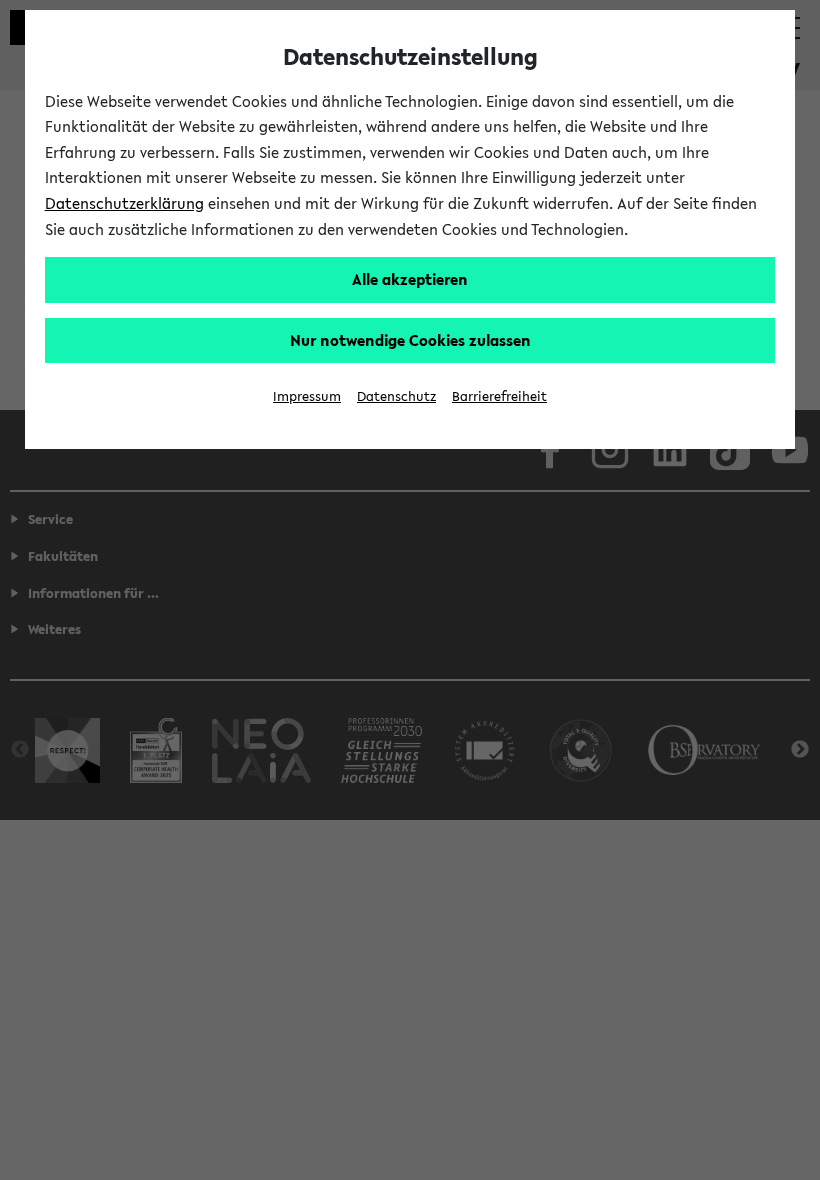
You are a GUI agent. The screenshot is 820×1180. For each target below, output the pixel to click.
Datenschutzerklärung (124, 203)
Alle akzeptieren (410, 279)
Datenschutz (396, 396)
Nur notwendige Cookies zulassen (410, 340)
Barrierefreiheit (499, 396)
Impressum (307, 396)
